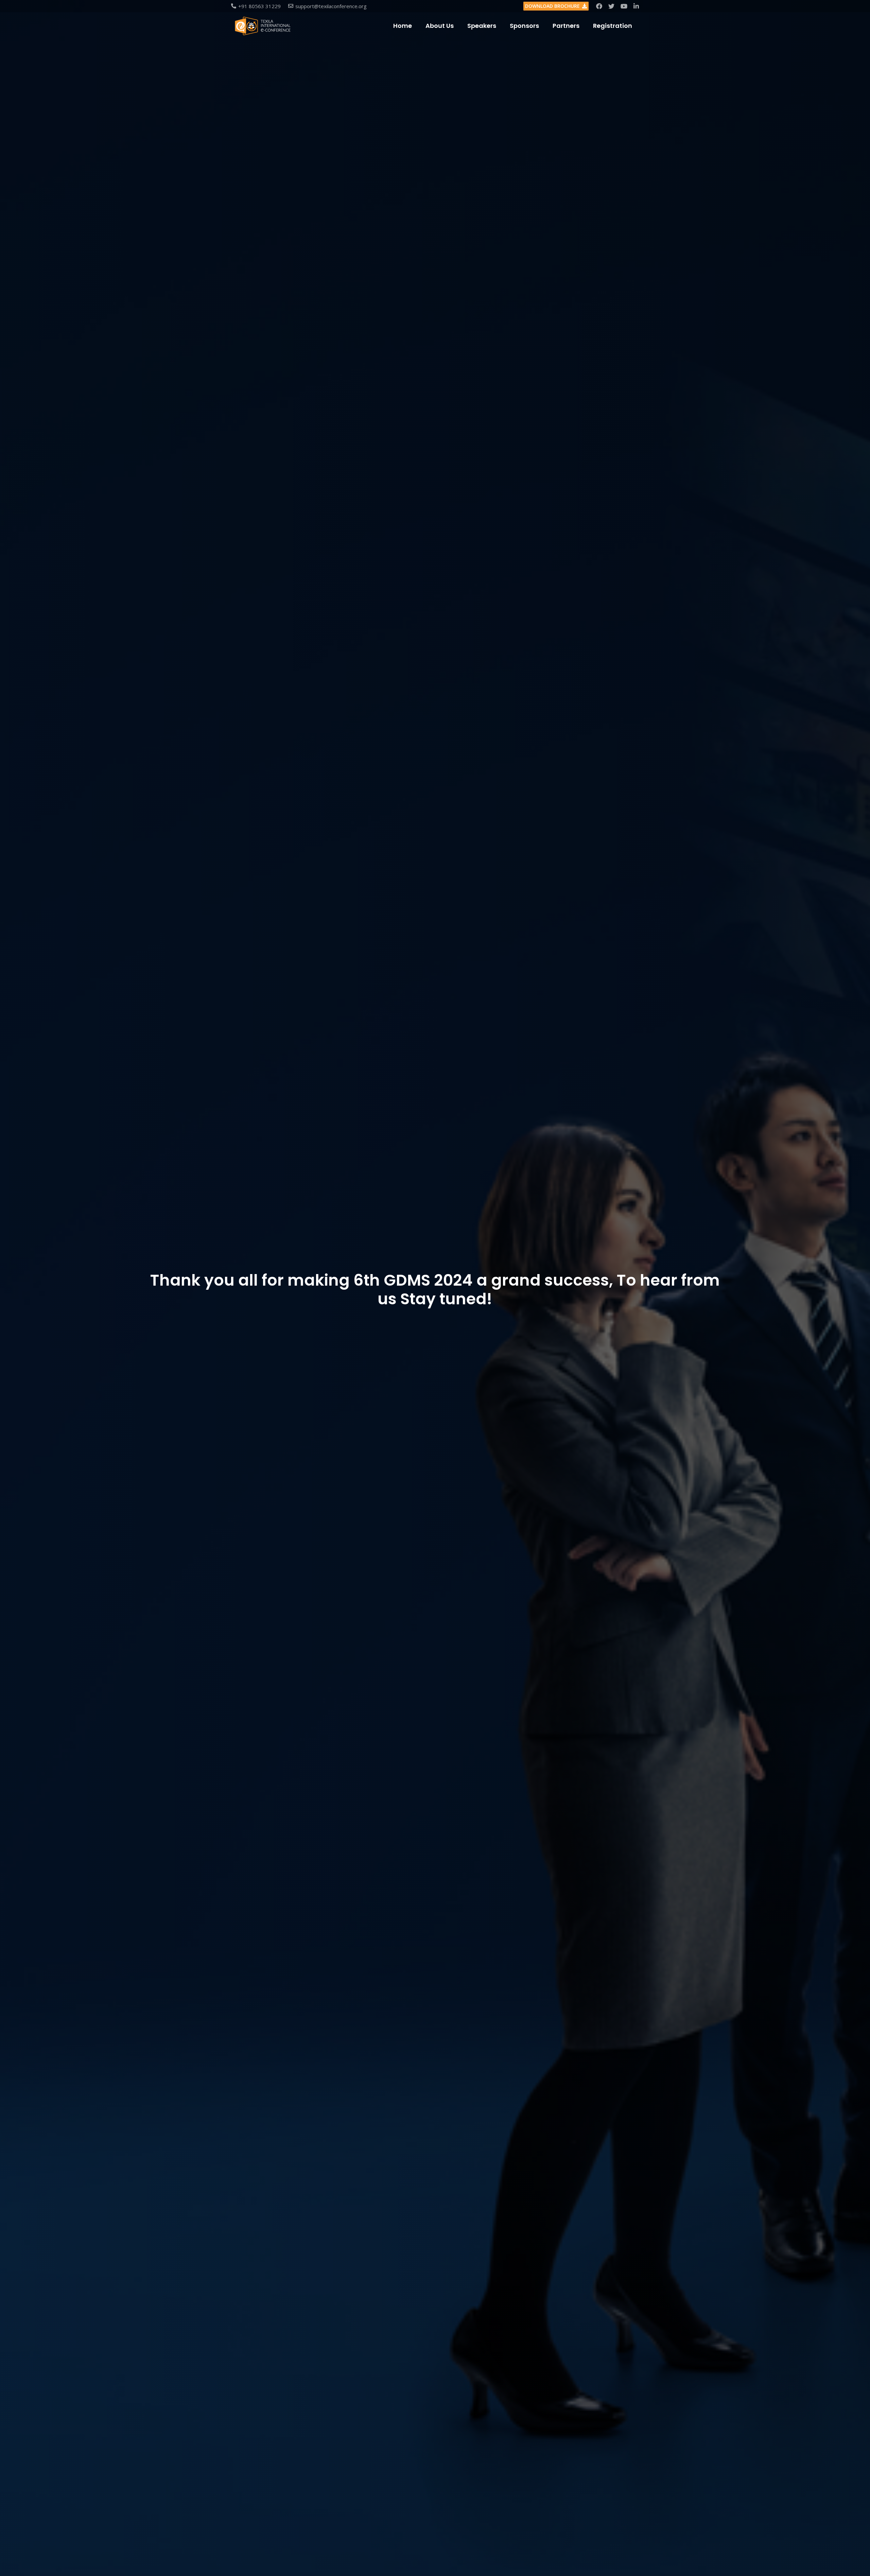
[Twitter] (611, 6)
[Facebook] (599, 6)
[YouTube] (624, 6)
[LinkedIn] (636, 6)
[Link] (263, 26)
